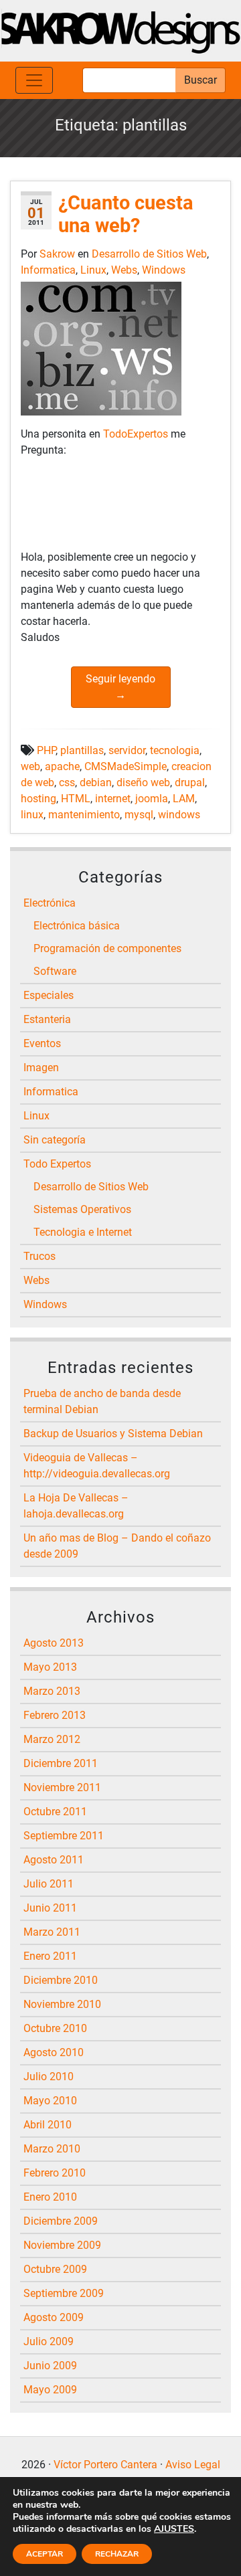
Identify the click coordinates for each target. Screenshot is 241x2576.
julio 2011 (49, 1884)
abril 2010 (48, 2125)
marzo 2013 (52, 1691)
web (30, 766)
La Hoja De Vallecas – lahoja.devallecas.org (76, 1506)
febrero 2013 (55, 1715)
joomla (152, 799)
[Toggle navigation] (34, 80)
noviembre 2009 (62, 2245)
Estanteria (47, 1019)
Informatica (48, 270)
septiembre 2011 (64, 1836)
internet (113, 799)
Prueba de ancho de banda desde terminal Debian (102, 1401)
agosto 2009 (54, 2317)
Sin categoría (55, 1140)
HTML (76, 799)
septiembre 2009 (64, 2293)
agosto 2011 (54, 1860)
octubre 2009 (55, 2269)
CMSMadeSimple (126, 766)
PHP (46, 750)
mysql (139, 815)
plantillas (82, 750)
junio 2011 (50, 1908)
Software (55, 971)
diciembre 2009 (61, 2221)
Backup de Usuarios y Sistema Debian (113, 1434)
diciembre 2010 (61, 1980)
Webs (124, 270)
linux (32, 815)
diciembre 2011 (61, 1763)
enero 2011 (50, 1956)
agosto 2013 (54, 1643)
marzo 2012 (52, 1739)
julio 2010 (49, 2077)
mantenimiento (84, 815)
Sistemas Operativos (82, 1209)
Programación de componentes (107, 948)
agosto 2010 (54, 2052)
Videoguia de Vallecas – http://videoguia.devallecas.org (97, 1466)
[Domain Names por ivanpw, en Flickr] (101, 348)
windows (179, 815)
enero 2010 (50, 2197)
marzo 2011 (52, 1932)
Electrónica (50, 903)
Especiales (49, 995)
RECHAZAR (117, 2554)
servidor (127, 750)
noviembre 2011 (62, 1787)
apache (62, 766)
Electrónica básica (77, 926)
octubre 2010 (55, 2028)
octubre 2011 (55, 1812)
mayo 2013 (50, 1667)
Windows (164, 270)
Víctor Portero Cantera (105, 2465)
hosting (38, 799)
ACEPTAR (45, 2554)
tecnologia (175, 750)
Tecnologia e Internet (83, 1232)
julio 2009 (49, 2341)
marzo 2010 (52, 2149)
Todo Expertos (57, 1164)
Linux (93, 270)
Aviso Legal (193, 2465)
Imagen (41, 1068)
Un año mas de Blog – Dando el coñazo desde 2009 (117, 1546)
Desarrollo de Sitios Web (149, 254)
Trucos (39, 1256)
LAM (184, 799)
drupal (190, 783)
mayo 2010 (50, 2101)
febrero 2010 (55, 2173)
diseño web (143, 783)
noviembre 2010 (62, 2004)
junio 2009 (50, 2366)
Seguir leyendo (120, 687)
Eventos (42, 1043)
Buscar (200, 80)
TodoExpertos (137, 434)
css (67, 783)
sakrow (59, 254)
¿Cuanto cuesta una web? (126, 214)
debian (96, 783)
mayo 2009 (50, 2390)
